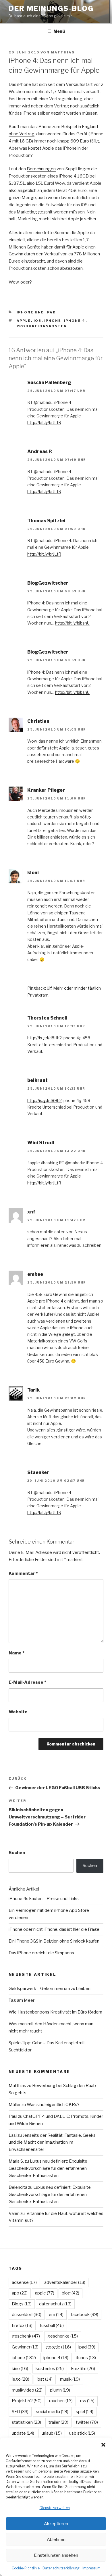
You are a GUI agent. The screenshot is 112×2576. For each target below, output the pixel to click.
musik (70, 2379)
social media (52, 2412)
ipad (87, 2347)
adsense (24, 2282)
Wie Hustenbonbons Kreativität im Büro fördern (55, 2012)
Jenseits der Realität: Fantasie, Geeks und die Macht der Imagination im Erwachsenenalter (52, 2143)
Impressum (91, 2568)
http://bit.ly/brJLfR (44, 422)
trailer (58, 2422)
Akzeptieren (56, 2524)
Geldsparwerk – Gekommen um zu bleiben (50, 1989)
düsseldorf (27, 2315)
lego (21, 2379)
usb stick (82, 2433)
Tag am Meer (22, 2000)
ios (38, 321)
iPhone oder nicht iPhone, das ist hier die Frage (54, 1929)
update (23, 2433)
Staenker (38, 1472)
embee (35, 1274)
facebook (85, 2315)
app (20, 2293)
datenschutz (55, 2304)
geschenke (63, 2336)
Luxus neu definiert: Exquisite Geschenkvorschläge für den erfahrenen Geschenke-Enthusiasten (48, 2168)
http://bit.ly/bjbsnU (72, 623)
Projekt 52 (27, 2401)
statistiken (26, 2422)
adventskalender (65, 2282)
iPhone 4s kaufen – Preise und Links (44, 1899)
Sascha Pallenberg (49, 383)
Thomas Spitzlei (46, 521)
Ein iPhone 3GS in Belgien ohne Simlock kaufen (54, 1941)
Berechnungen (41, 169)
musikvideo (27, 2390)
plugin (60, 2390)
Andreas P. (40, 451)
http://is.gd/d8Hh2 (45, 1038)
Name (17, 1653)
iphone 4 (75, 321)
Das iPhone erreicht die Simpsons (41, 1953)
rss (87, 2401)
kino (20, 2369)
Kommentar (23, 1573)
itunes (86, 2358)
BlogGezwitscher (48, 583)
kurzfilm (83, 2369)
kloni (33, 873)
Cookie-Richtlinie (26, 2568)
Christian (38, 721)
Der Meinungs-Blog (51, 8)
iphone (53, 321)
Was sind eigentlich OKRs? (53, 2105)
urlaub (52, 2433)
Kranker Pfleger (46, 790)
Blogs (22, 2304)
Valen (14, 2213)
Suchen (17, 1853)
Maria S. (16, 2161)
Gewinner (25, 2347)
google (58, 2347)
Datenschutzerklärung (61, 2568)
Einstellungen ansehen (56, 2555)
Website (18, 1712)
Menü (59, 31)
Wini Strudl (41, 1143)
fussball (52, 2325)
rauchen (61, 2401)
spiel (85, 2412)
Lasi (13, 2135)
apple (24, 321)
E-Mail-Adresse (27, 1682)
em (56, 2315)
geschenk (26, 2336)
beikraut (37, 1080)
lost (45, 2379)
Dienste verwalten (55, 2508)
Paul (13, 2116)
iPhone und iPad (36, 312)
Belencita (18, 2187)
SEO (20, 2412)
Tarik (33, 1390)
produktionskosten (42, 326)
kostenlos (50, 2369)
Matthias (63, 52)
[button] (103, 2445)
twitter (87, 2422)
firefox (22, 2325)
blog (71, 2293)
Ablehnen (56, 2540)
